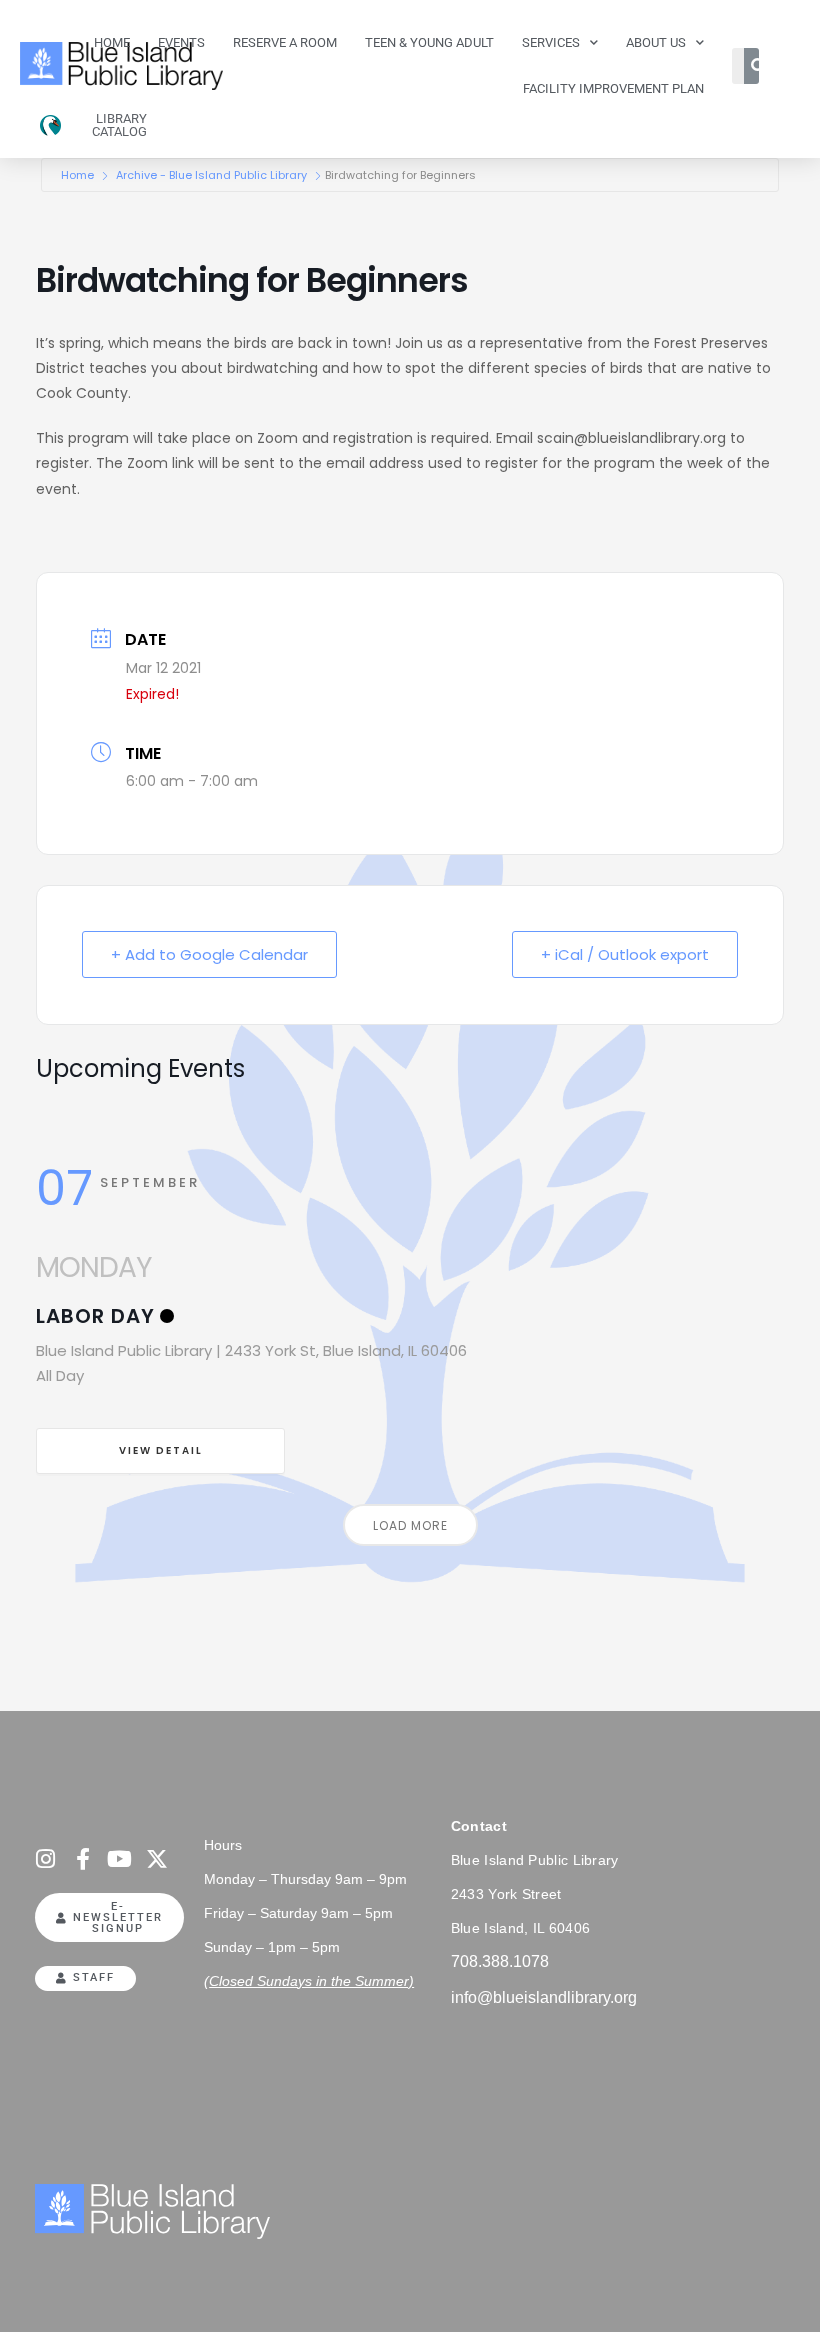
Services (551, 42)
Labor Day (95, 1316)
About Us (656, 42)
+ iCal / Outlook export (625, 954)
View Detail (161, 1450)
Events (181, 42)
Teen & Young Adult (429, 42)
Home (112, 42)
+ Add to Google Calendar (209, 954)
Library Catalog (119, 125)
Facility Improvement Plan (613, 88)
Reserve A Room (285, 42)
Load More (410, 1525)
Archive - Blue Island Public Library (211, 175)
